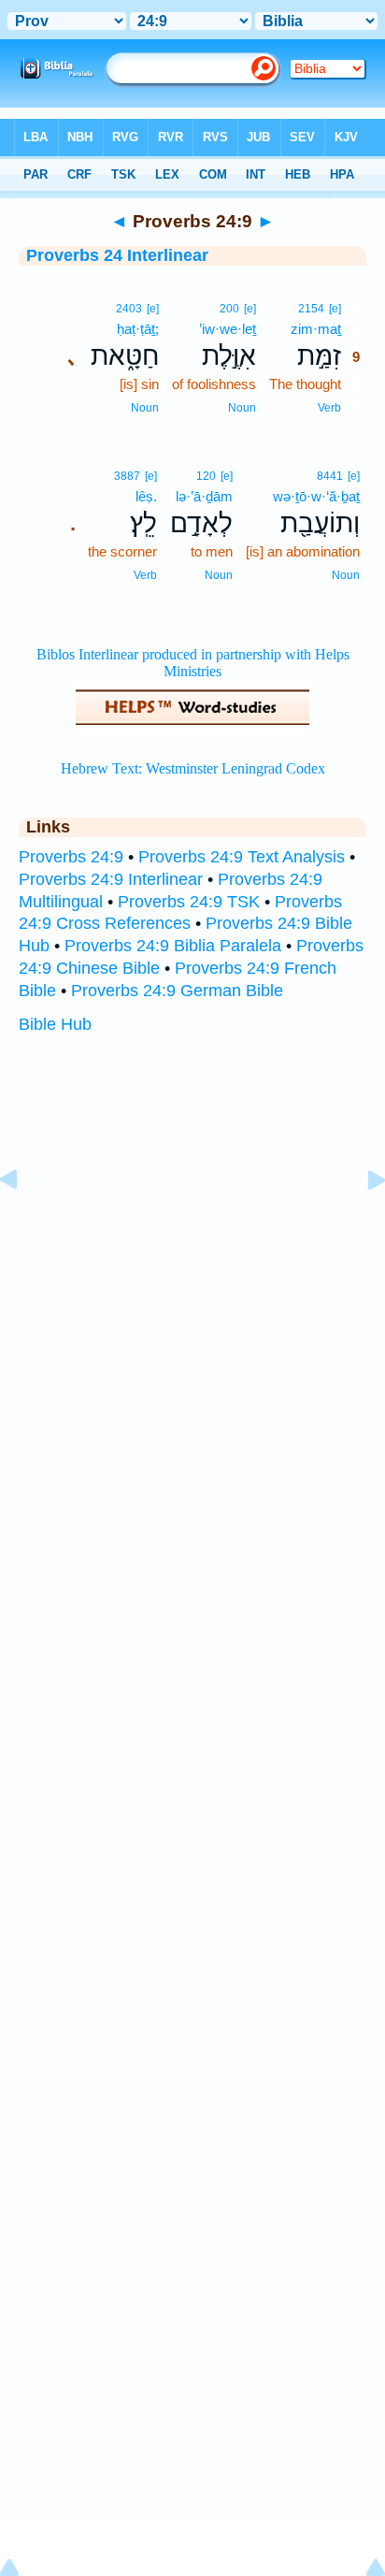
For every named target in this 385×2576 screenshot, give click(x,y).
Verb (329, 408)
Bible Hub (55, 1024)
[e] (335, 309)
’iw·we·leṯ (228, 329)
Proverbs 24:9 (71, 857)
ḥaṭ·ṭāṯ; (138, 329)
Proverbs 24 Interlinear (117, 255)
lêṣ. (146, 496)
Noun (242, 408)
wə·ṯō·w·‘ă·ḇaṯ (316, 496)
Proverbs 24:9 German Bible (177, 991)
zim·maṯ (316, 329)
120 (206, 476)
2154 (311, 309)
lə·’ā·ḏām (204, 496)
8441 (330, 476)
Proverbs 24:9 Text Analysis (242, 857)
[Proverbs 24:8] (23, 1222)
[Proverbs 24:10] (362, 1222)
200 (229, 309)
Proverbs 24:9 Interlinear (111, 879)
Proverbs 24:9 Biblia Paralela (173, 946)
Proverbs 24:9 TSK (189, 902)
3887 (127, 476)
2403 (129, 309)
